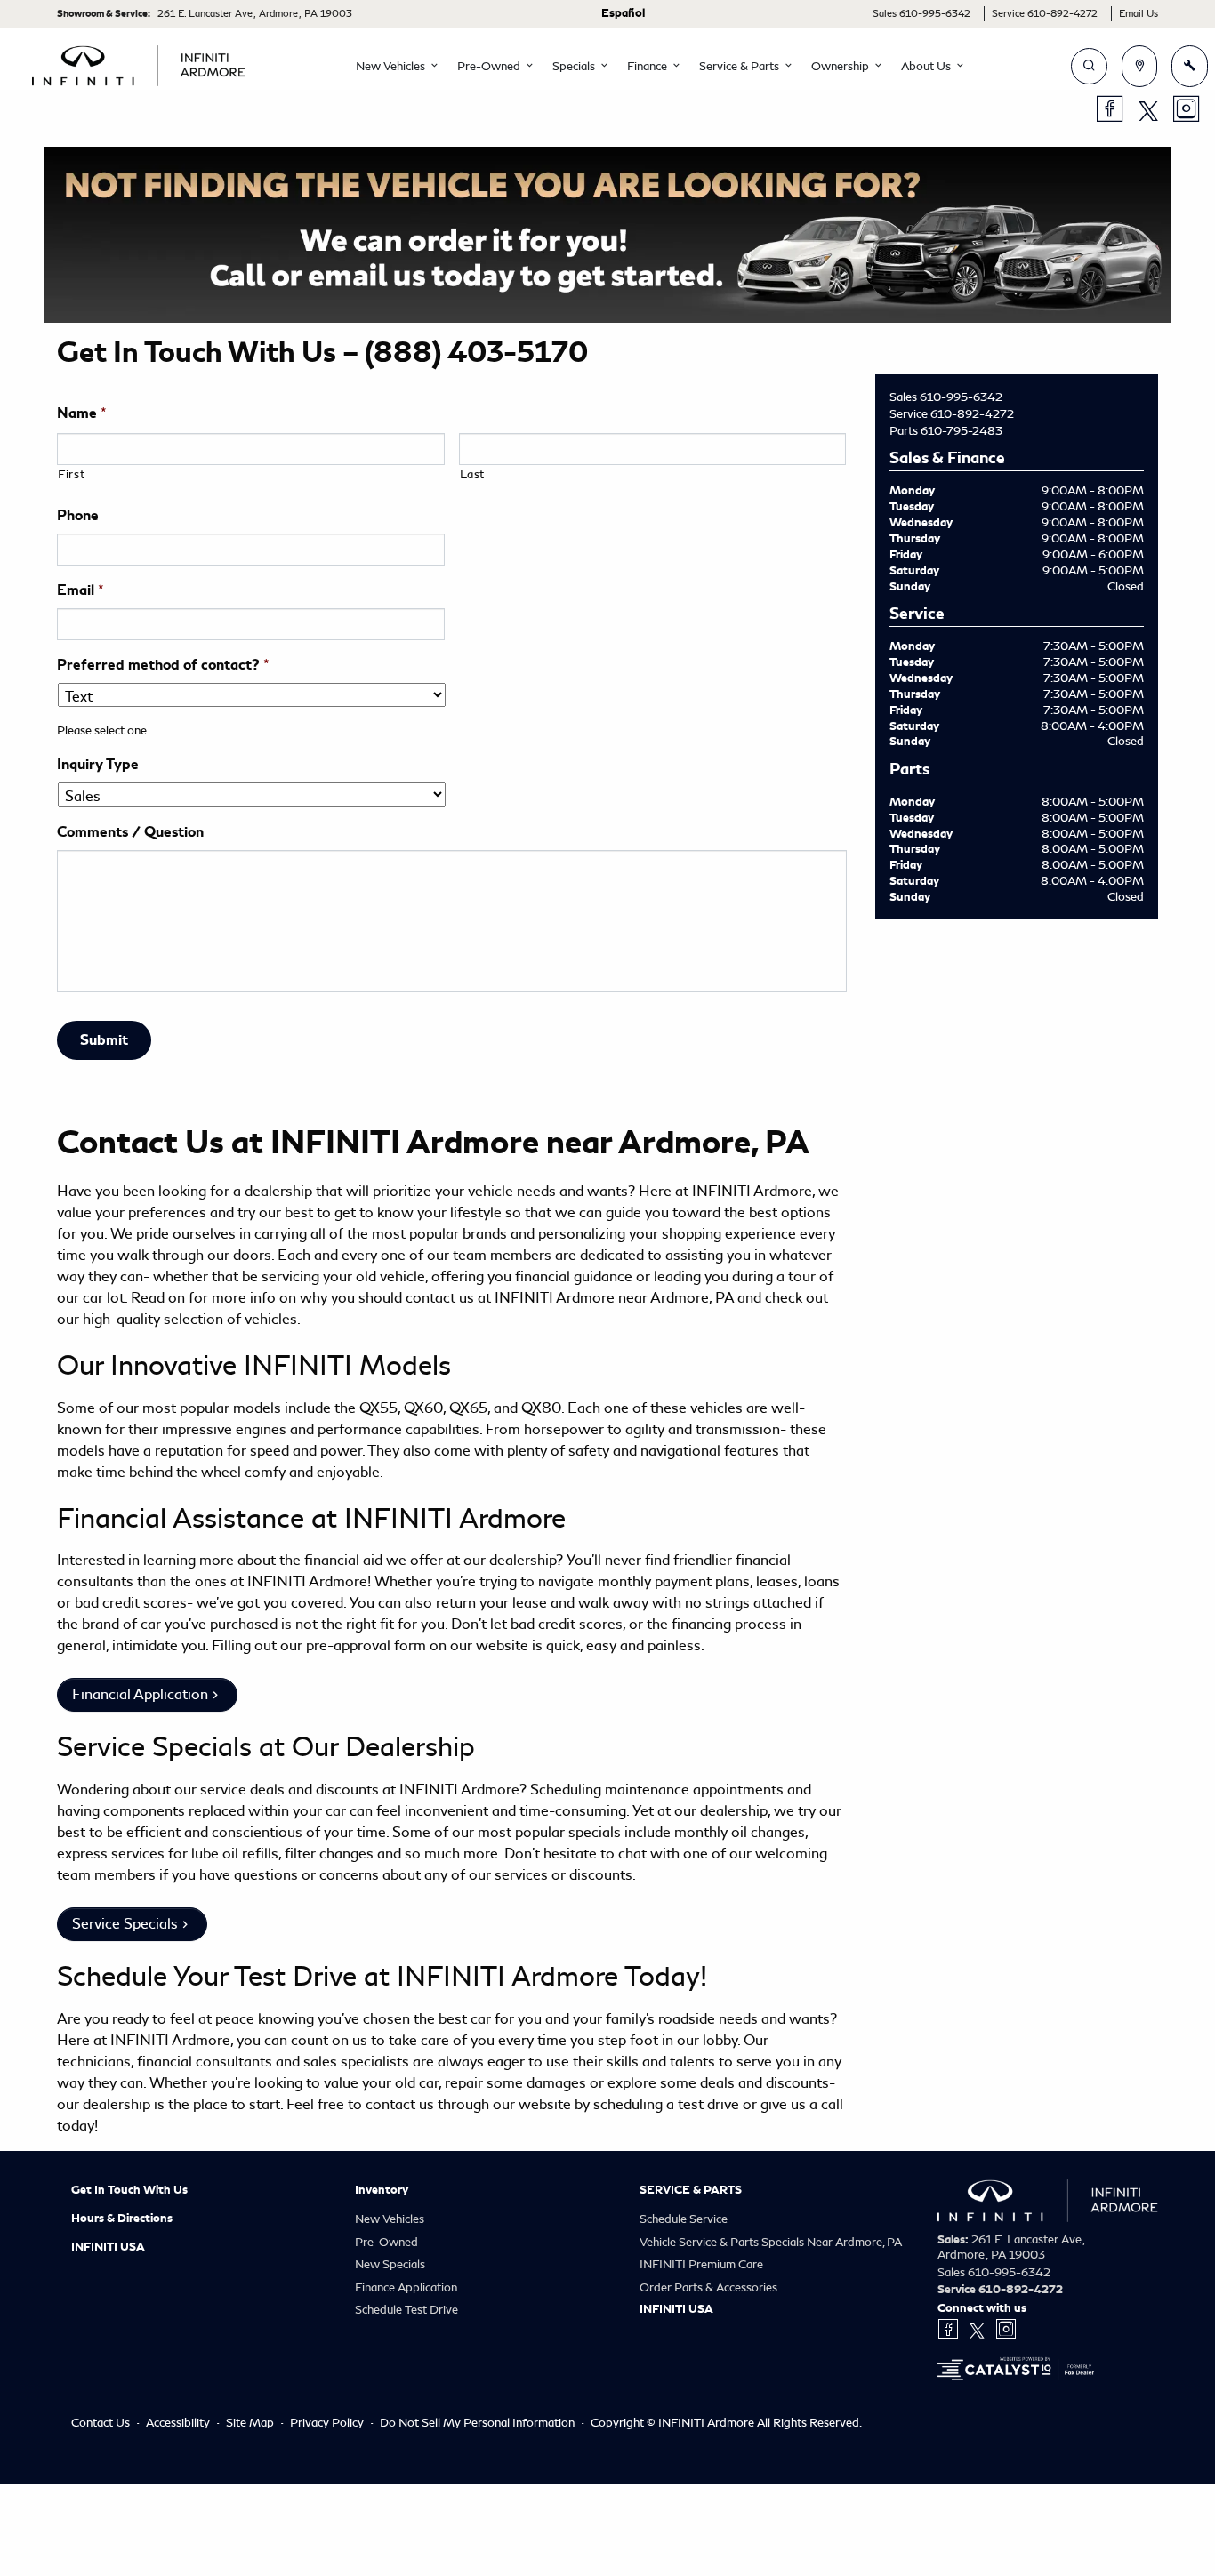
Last (473, 474)
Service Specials (125, 1924)
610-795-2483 (962, 431)
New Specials (390, 2264)
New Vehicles (390, 2219)
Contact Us (102, 2423)
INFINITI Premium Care (701, 2264)
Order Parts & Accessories (708, 2287)
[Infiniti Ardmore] (139, 63)
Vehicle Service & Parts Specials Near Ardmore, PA (771, 2242)
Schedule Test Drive (406, 2310)
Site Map (251, 2423)
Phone (78, 516)
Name (82, 413)
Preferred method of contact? (163, 665)
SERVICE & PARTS (691, 2190)
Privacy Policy (328, 2423)
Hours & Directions (122, 2219)
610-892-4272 (972, 414)
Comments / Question (130, 832)
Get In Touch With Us (129, 2190)
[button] (392, 67)
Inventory (382, 2190)
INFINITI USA (108, 2247)
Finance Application (406, 2287)
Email (80, 590)
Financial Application (140, 1694)
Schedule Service (684, 2219)
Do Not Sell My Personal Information (479, 2423)
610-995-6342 (961, 397)
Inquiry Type (98, 765)
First (71, 474)
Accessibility (179, 2423)
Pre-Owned (386, 2242)
